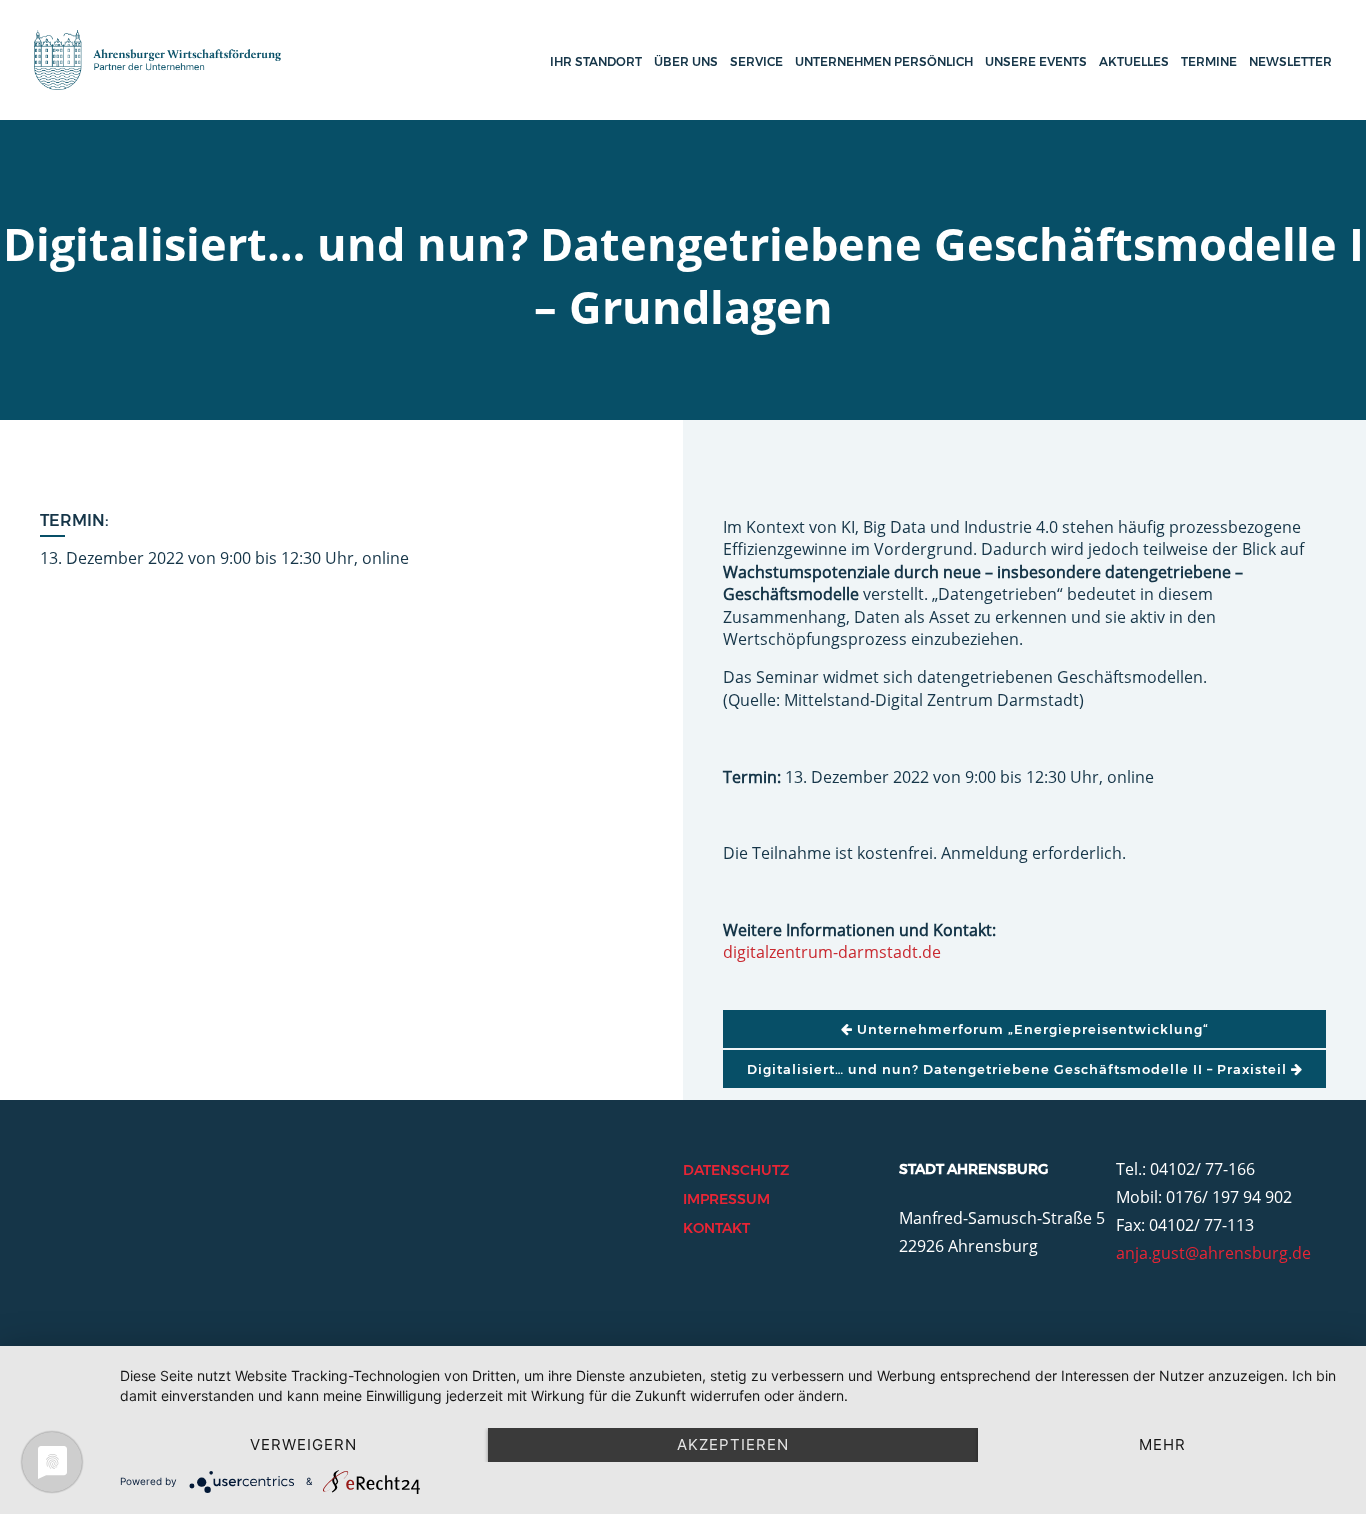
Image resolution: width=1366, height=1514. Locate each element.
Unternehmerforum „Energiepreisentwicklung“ (1031, 1029)
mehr (1162, 1444)
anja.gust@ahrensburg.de (1213, 1253)
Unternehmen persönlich (884, 61)
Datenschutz (736, 1170)
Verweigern (303, 1444)
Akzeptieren (733, 1444)
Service (756, 61)
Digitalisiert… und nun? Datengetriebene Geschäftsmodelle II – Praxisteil (1019, 1069)
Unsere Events (1036, 61)
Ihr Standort (596, 61)
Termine (1209, 61)
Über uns (686, 61)
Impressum (726, 1199)
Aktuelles (1134, 61)
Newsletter (1290, 61)
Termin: (74, 520)
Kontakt (716, 1228)
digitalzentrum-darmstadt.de (832, 952)
